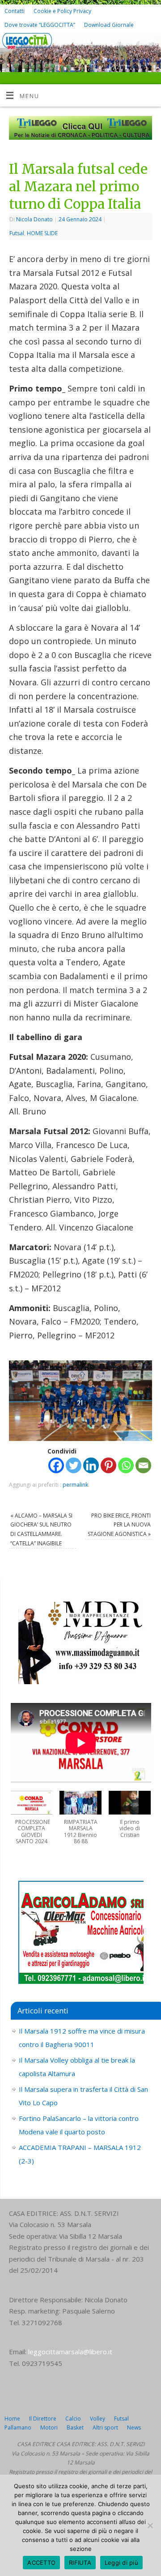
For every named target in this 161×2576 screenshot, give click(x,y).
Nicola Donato (34, 219)
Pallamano (18, 2428)
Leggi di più (121, 2563)
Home (12, 2419)
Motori (49, 2428)
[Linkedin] (91, 1465)
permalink (75, 1485)
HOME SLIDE (42, 233)
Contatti (15, 11)
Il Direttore (43, 2419)
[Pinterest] (108, 1465)
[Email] (143, 1465)
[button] (32, 1822)
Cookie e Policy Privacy (62, 11)
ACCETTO (41, 2563)
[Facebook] (137, 45)
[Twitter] (150, 45)
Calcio (73, 2419)
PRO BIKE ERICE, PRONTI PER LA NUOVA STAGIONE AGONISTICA (119, 1525)
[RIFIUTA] (150, 2525)
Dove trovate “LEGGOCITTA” (40, 25)
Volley (97, 2419)
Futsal (17, 233)
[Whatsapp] (126, 1465)
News (134, 2428)
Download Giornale (109, 25)
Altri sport (105, 2428)
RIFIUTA (80, 2563)
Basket (75, 2428)
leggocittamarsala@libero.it (70, 2352)
